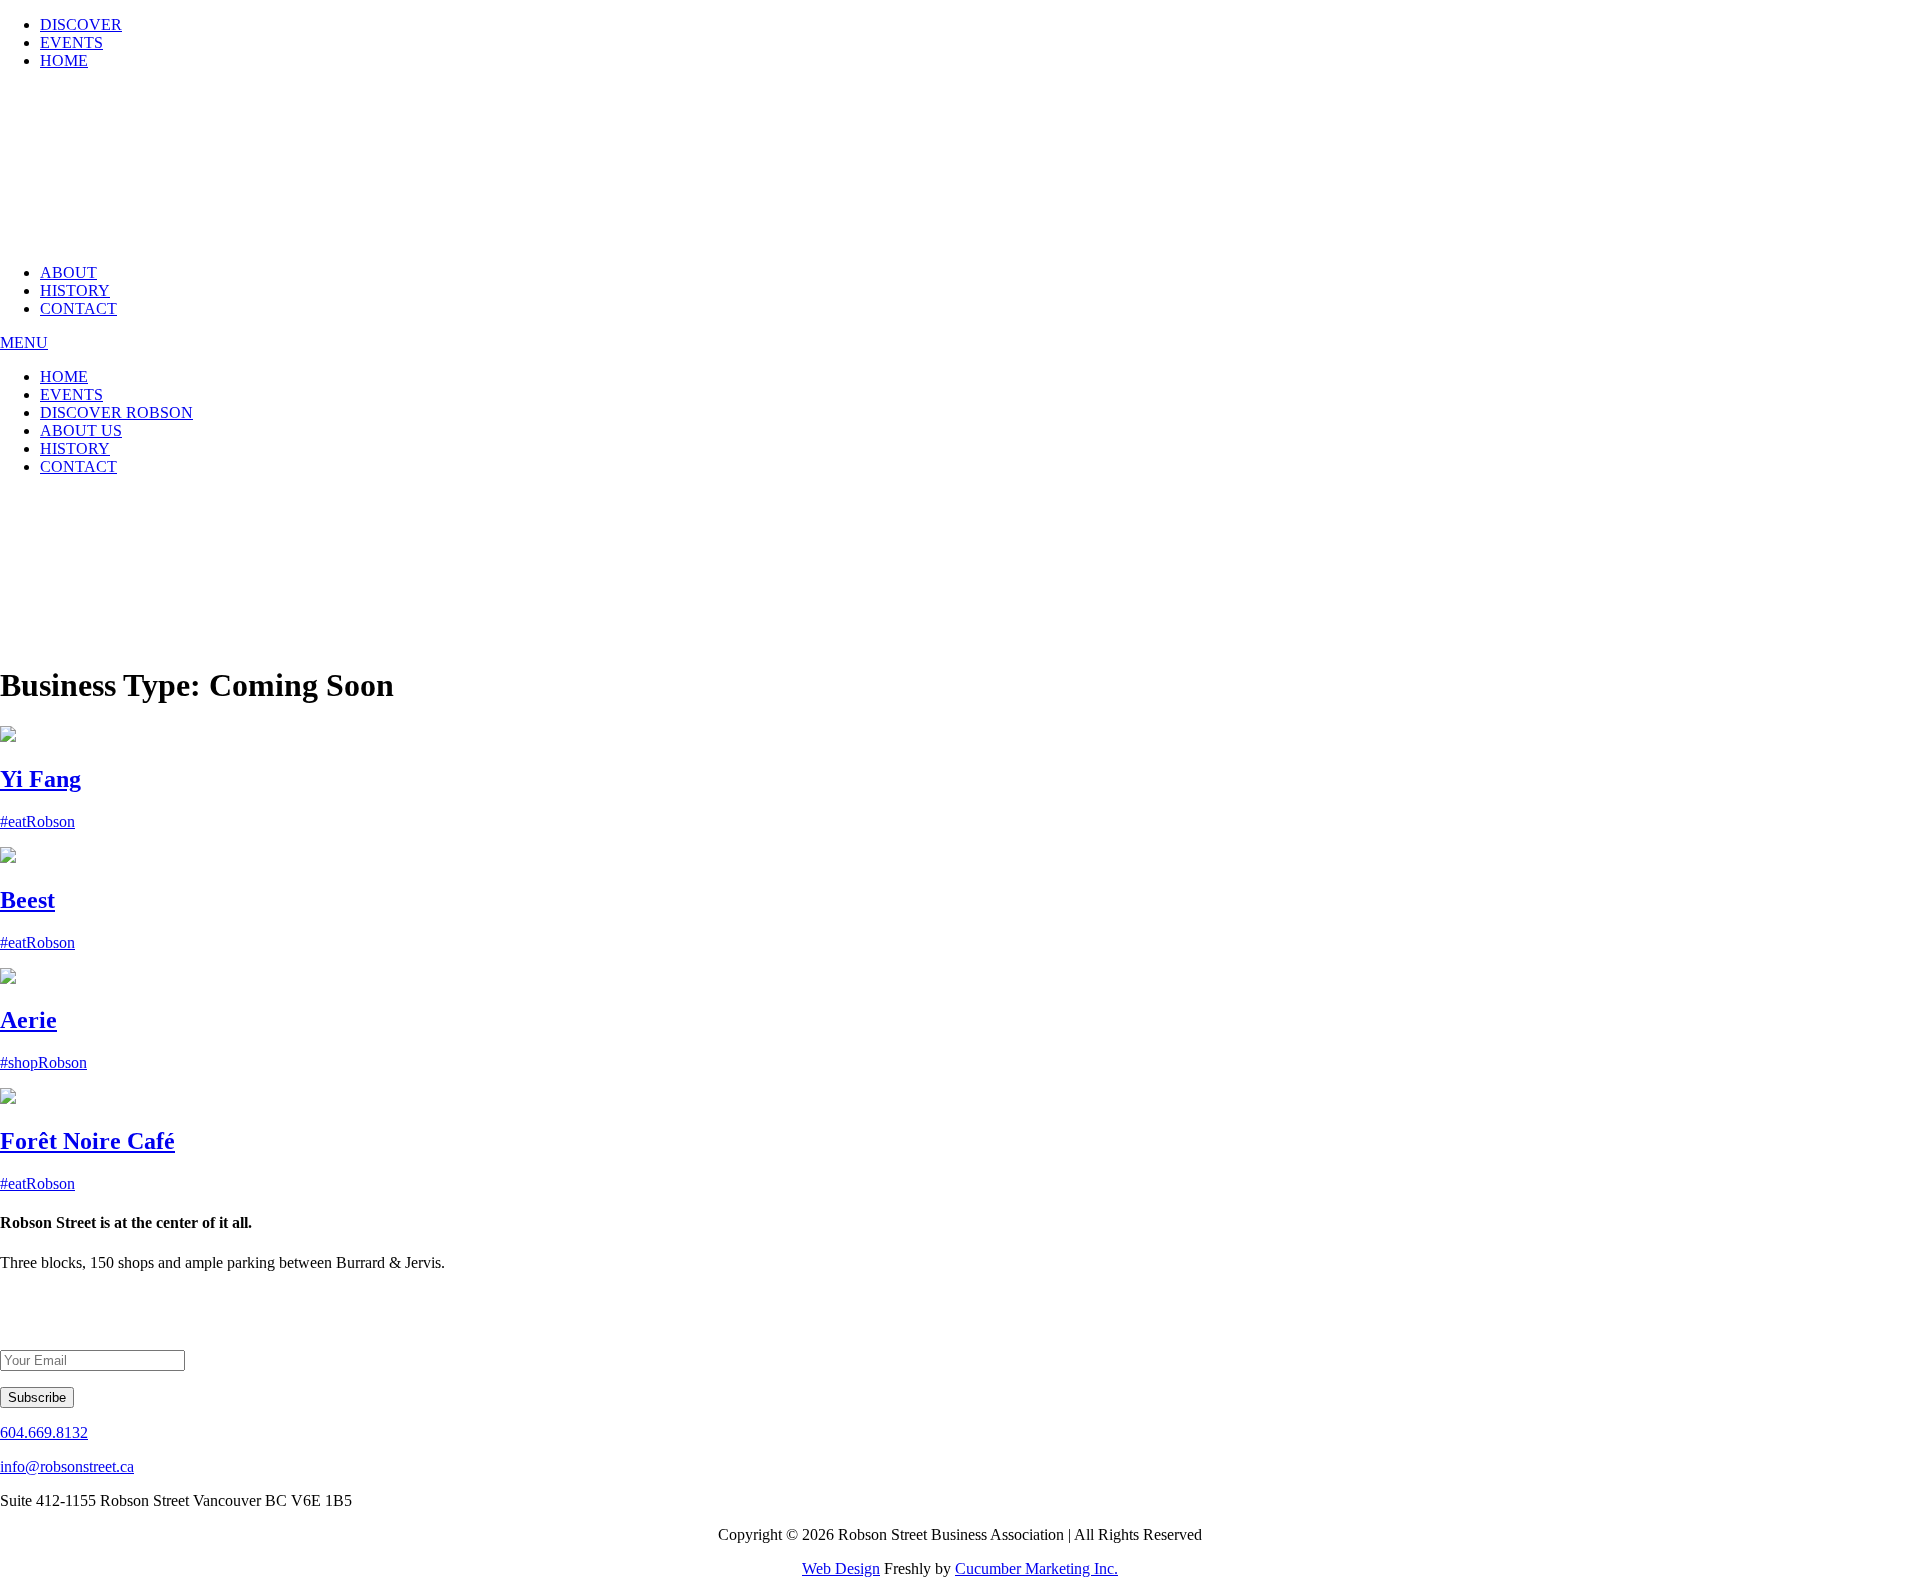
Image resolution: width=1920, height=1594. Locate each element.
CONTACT (78, 308)
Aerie (28, 1020)
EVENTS (71, 42)
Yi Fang (40, 779)
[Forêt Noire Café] (8, 1098)
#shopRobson (43, 1062)
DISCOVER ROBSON (116, 412)
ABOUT (68, 272)
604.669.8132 (44, 1432)
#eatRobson (37, 821)
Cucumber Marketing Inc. (1036, 1568)
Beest (27, 900)
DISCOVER (81, 24)
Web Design (841, 1568)
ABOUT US (81, 430)
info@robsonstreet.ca (67, 1466)
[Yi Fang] (8, 736)
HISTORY (75, 290)
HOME (64, 60)
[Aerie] (8, 978)
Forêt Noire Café (87, 1141)
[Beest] (8, 857)
